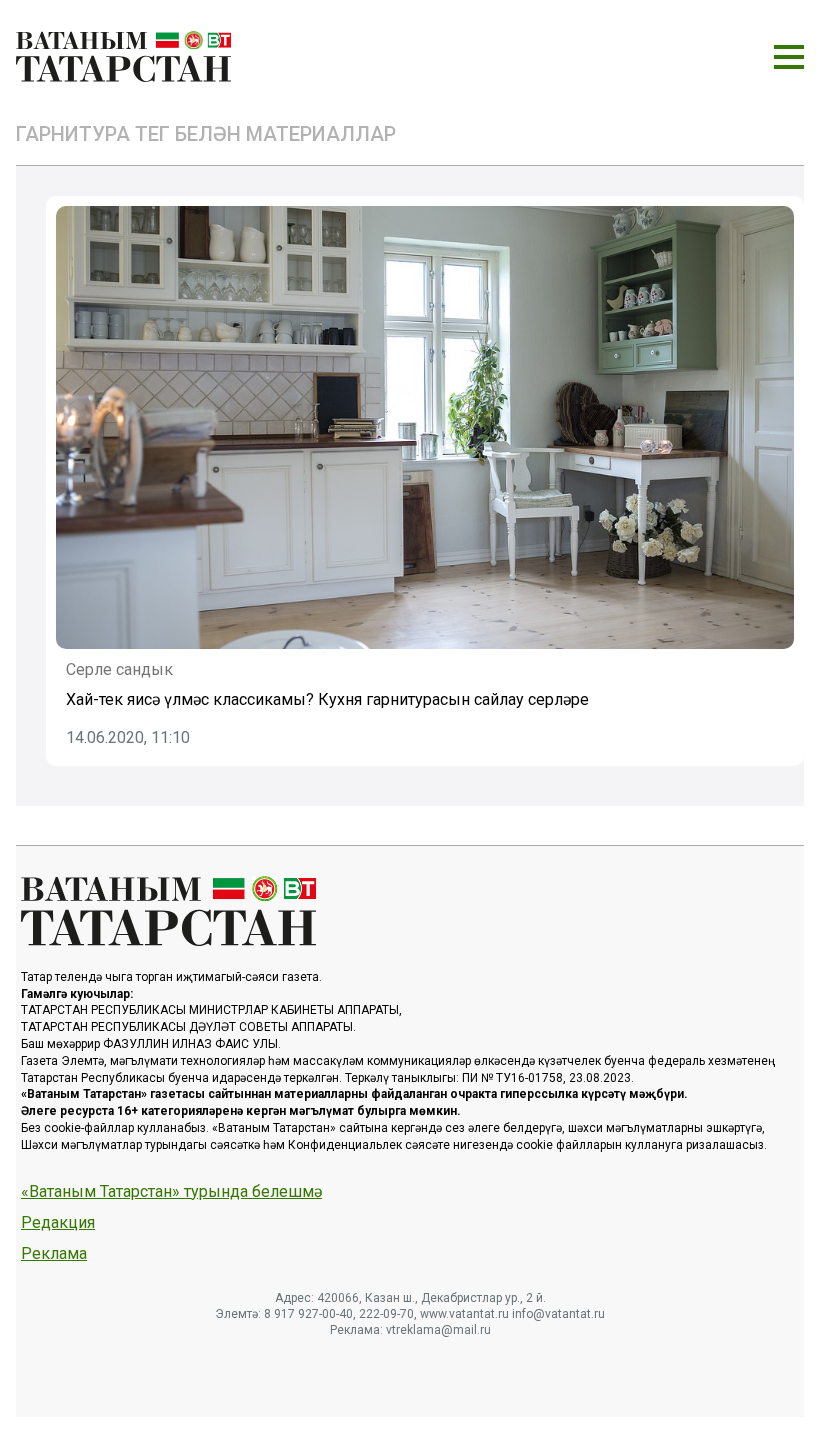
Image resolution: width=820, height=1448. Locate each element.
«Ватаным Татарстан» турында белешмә (171, 1192)
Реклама (54, 1254)
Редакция (58, 1223)
